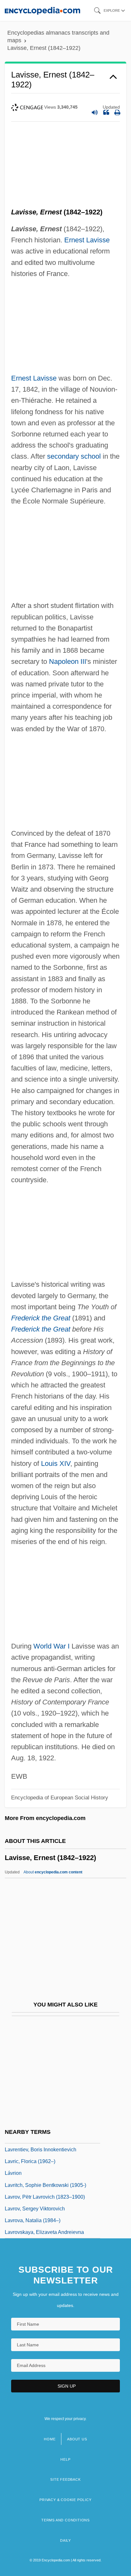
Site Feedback (65, 2479)
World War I (52, 1646)
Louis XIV (56, 1463)
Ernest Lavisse (87, 240)
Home (50, 2439)
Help (65, 2459)
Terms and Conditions (65, 2520)
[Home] (42, 10)
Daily (65, 2540)
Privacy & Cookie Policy (65, 2500)
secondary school (74, 456)
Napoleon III (68, 661)
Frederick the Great (41, 1318)
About (53, 1872)
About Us (77, 2439)
